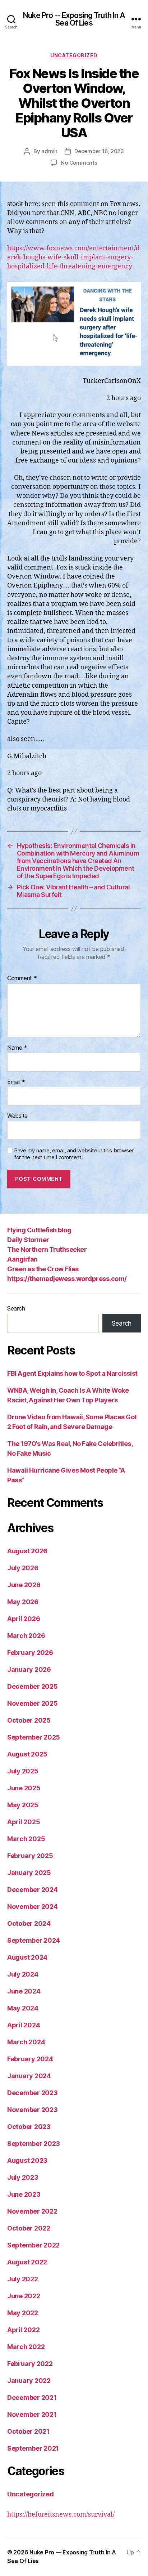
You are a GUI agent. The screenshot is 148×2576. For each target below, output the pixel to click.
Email (16, 1082)
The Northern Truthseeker (47, 1249)
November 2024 (33, 1907)
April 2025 (24, 1822)
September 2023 (34, 2144)
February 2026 (30, 1653)
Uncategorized (74, 55)
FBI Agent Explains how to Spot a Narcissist (72, 1373)
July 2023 (23, 2177)
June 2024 (24, 1991)
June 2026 (24, 1585)
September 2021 (33, 2448)
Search (16, 1308)
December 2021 (32, 2398)
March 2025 (26, 1839)
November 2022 (32, 2211)
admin (49, 151)
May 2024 (23, 2008)
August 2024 (27, 1957)
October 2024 (29, 1923)
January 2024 (29, 2076)
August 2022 (27, 2262)
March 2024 (26, 2042)
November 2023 (33, 2110)
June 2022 (24, 2296)
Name (17, 1048)
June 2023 (24, 2194)
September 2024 (34, 1940)
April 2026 (24, 1619)
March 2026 (26, 1636)
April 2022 (23, 2330)
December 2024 (33, 1890)
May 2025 (23, 1805)
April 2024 (24, 2025)
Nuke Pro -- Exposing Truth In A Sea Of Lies (74, 19)
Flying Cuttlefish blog (39, 1230)
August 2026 (27, 1551)
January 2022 (29, 2381)
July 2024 (23, 1974)
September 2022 (33, 2245)
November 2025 (33, 1703)
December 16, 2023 (99, 151)
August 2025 (27, 1754)
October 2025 (29, 1720)
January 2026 (29, 1669)
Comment (22, 978)
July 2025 (23, 1771)
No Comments (79, 163)
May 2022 (23, 2313)
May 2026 (23, 1602)
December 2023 (33, 2093)
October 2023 (29, 2127)
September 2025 (34, 1737)
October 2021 (28, 2431)
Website (17, 1116)
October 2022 (29, 2228)
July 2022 (23, 2279)
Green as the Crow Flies (43, 1269)
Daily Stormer (28, 1240)
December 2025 (33, 1686)
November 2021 (32, 2414)
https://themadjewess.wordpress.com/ (67, 1279)
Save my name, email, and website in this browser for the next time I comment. (74, 1154)
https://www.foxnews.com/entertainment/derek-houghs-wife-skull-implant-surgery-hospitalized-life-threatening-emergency (73, 257)
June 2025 (24, 1788)
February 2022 (30, 2364)
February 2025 (30, 1856)
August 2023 (27, 2160)
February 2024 (30, 2059)
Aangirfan (22, 1259)
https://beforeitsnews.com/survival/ (61, 2515)
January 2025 (29, 1873)
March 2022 (26, 2347)
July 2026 (23, 1568)
